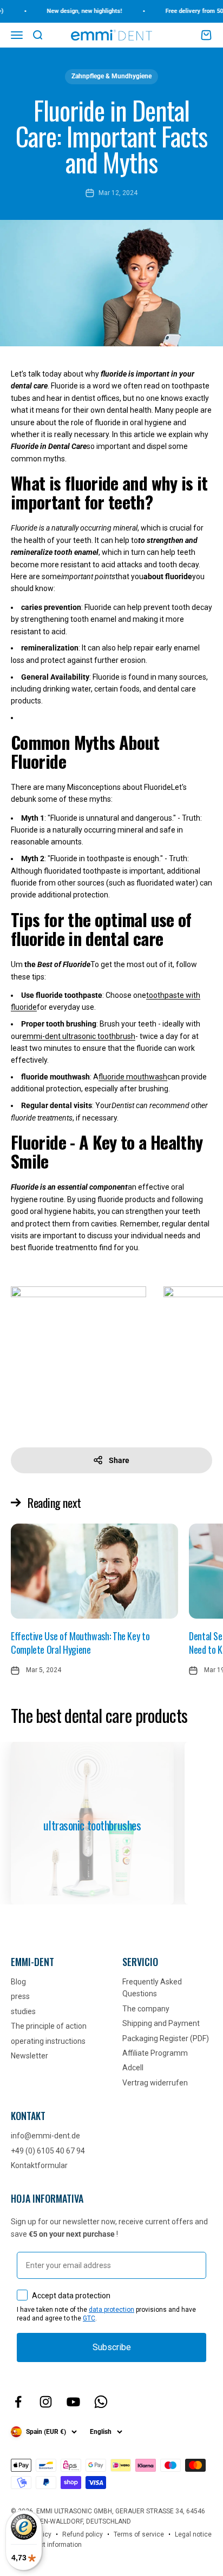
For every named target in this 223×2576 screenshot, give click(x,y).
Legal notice (193, 2534)
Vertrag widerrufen (155, 2083)
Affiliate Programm (155, 2053)
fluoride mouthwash (133, 1077)
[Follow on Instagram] (46, 2402)
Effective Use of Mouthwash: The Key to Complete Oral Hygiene (80, 1643)
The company (146, 2009)
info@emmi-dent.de (45, 2136)
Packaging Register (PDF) (166, 2038)
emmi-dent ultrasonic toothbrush (79, 1036)
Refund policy (83, 2534)
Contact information (52, 2545)
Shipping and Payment (161, 2023)
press (20, 1996)
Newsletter (29, 2056)
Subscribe (112, 2347)
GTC (89, 2318)
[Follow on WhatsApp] (101, 2402)
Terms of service (139, 2534)
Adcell (133, 2068)
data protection (111, 2310)
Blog (18, 1982)
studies (23, 2011)
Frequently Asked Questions (152, 1988)
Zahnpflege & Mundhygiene (111, 76)
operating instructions (48, 2041)
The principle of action (49, 2026)
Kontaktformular (39, 2165)
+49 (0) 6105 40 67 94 (48, 2151)
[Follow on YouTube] (73, 2402)
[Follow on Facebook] (18, 2402)
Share (119, 1460)
